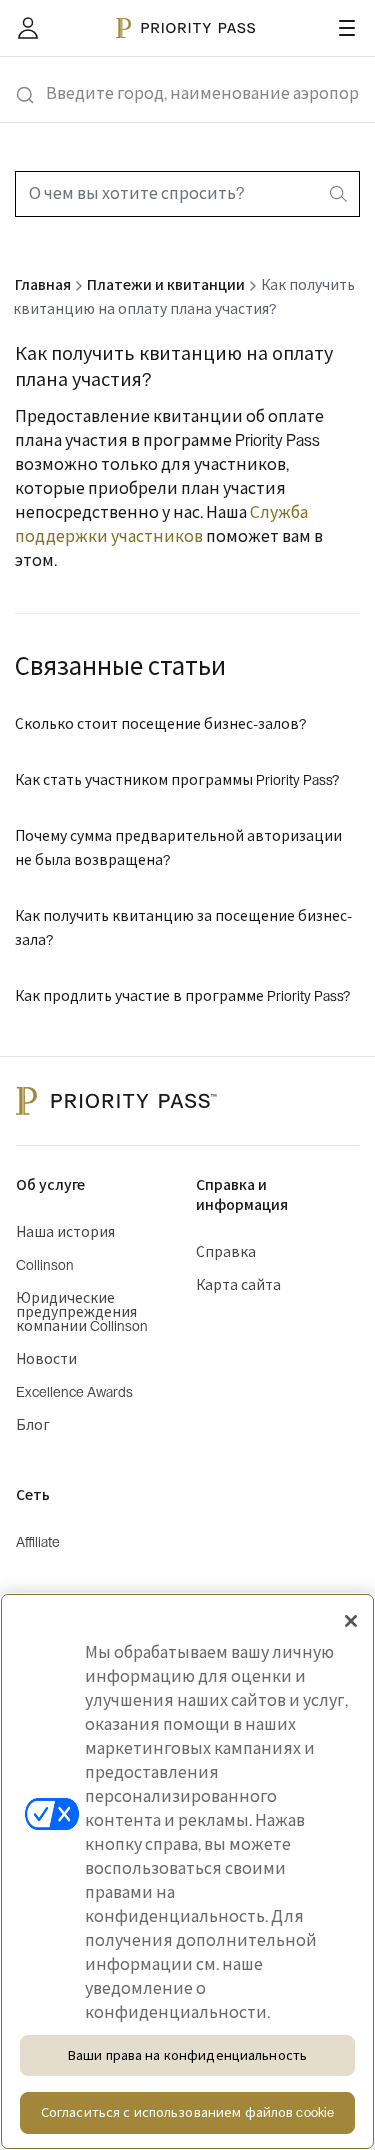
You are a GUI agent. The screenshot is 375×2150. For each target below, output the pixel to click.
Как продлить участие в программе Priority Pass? (182, 997)
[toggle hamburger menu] (347, 28)
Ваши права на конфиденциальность (187, 2055)
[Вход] (28, 28)
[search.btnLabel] (340, 194)
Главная (43, 286)
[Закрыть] (351, 1621)
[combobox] (187, 194)
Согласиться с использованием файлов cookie (187, 2112)
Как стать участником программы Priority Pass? (177, 781)
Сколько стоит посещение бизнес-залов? (160, 725)
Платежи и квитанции (166, 286)
